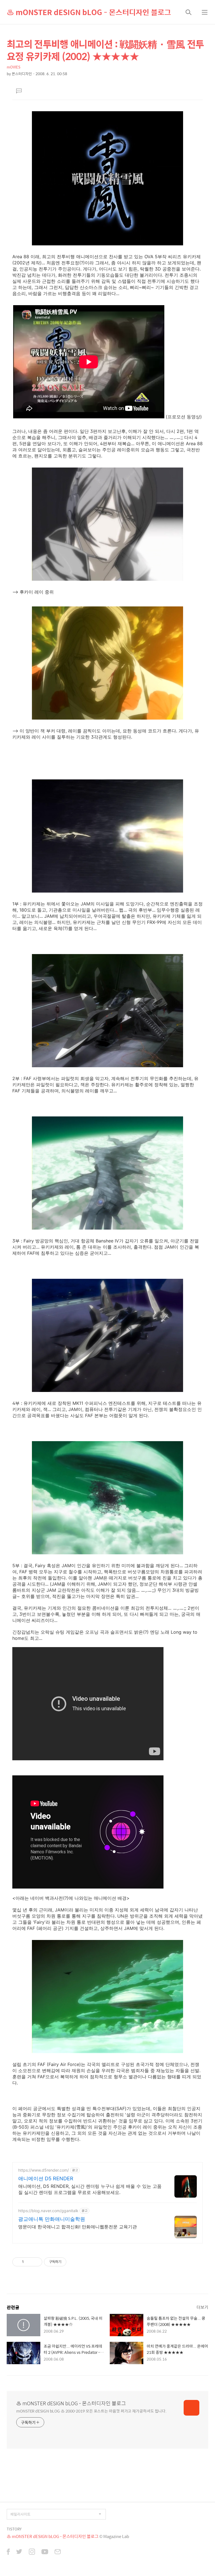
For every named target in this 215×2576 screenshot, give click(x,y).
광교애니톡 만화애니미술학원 (52, 2219)
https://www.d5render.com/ (44, 2170)
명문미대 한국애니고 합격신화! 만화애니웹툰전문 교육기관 (78, 2227)
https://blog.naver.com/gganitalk (48, 2211)
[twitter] (19, 2552)
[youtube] (45, 2552)
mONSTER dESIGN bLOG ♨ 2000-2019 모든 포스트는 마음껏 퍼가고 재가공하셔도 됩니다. (91, 2411)
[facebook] (8, 2552)
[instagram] (32, 2552)
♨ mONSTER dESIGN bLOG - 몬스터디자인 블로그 (89, 12)
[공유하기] (29, 2262)
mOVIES (14, 67)
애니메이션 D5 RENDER (46, 2178)
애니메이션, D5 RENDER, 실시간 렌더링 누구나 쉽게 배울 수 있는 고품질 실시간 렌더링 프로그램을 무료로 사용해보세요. (90, 2189)
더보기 (202, 2307)
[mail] (58, 2552)
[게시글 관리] (36, 2262)
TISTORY (14, 2529)
